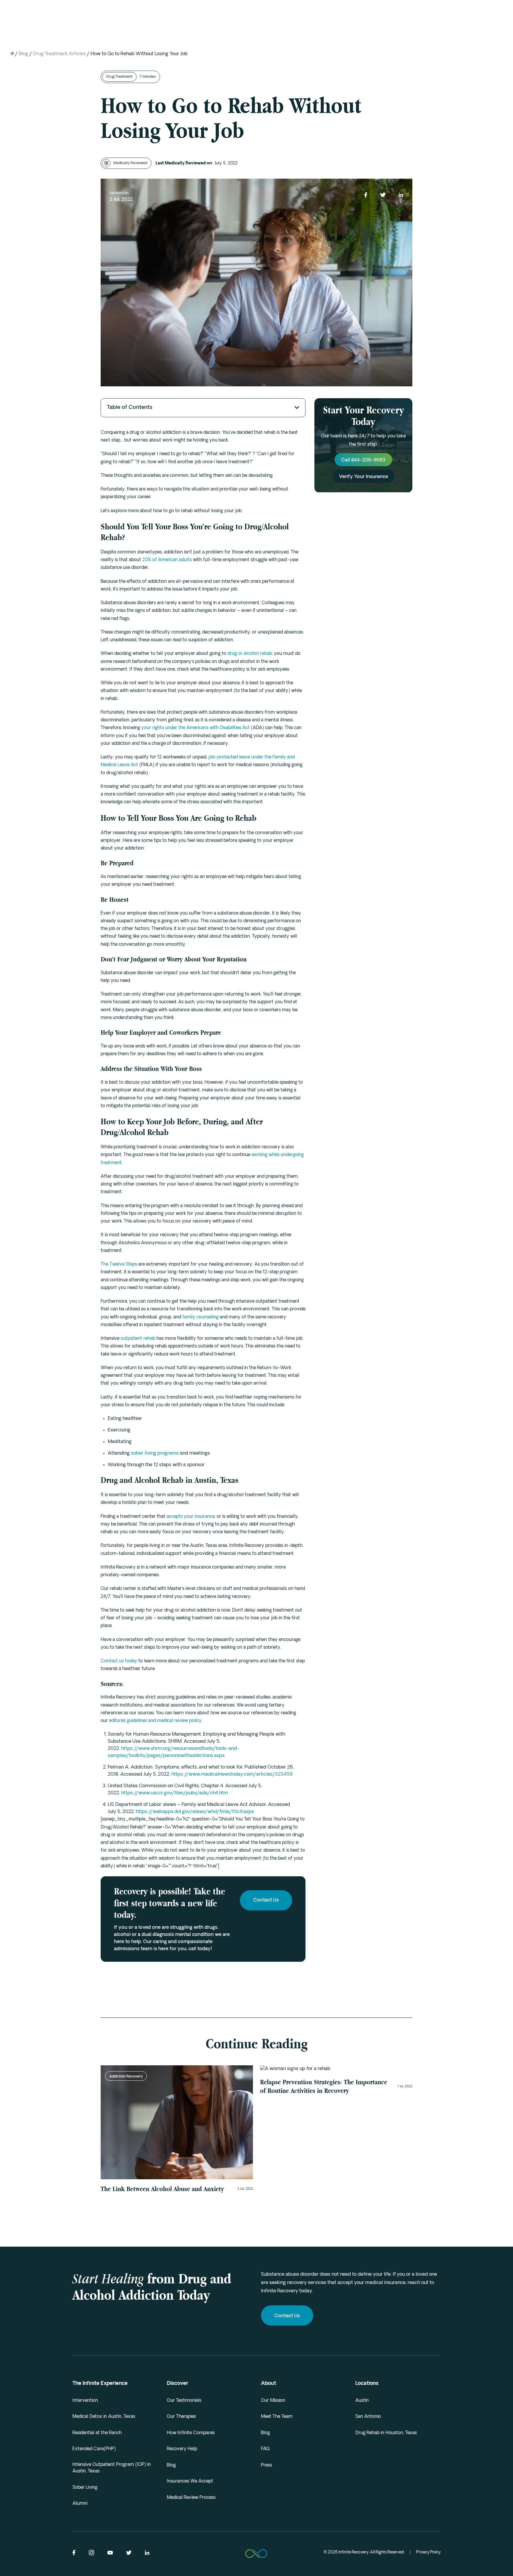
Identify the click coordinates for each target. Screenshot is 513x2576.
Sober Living (85, 2488)
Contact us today (119, 1661)
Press (266, 2465)
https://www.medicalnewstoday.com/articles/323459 (232, 1775)
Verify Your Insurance (364, 477)
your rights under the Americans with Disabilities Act (195, 728)
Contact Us (266, 1900)
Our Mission (273, 2401)
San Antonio (368, 2417)
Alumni (80, 2504)
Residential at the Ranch (97, 2433)
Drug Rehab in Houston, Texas (386, 2433)
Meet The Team (277, 2417)
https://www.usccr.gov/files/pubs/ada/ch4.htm (175, 1793)
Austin (362, 2401)
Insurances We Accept (190, 2481)
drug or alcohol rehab (250, 654)
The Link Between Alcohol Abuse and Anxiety (162, 2189)
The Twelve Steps (119, 1265)
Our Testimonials (184, 2401)
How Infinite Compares (191, 2433)
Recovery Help (182, 2449)
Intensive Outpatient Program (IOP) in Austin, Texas (112, 2468)
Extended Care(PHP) (94, 2449)
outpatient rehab (138, 1339)
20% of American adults (167, 560)
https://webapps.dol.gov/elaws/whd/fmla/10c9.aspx (195, 1812)
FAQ (265, 2449)
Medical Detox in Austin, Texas (104, 2417)
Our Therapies (181, 2417)
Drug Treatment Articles (59, 54)
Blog (23, 54)
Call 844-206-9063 (363, 461)
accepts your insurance (191, 1517)
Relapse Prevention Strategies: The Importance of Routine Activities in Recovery (324, 2086)
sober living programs (155, 1453)
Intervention (85, 2401)
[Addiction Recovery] (336, 2069)
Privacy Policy (428, 2552)
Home (12, 53)
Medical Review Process (191, 2498)
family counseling (200, 1317)
